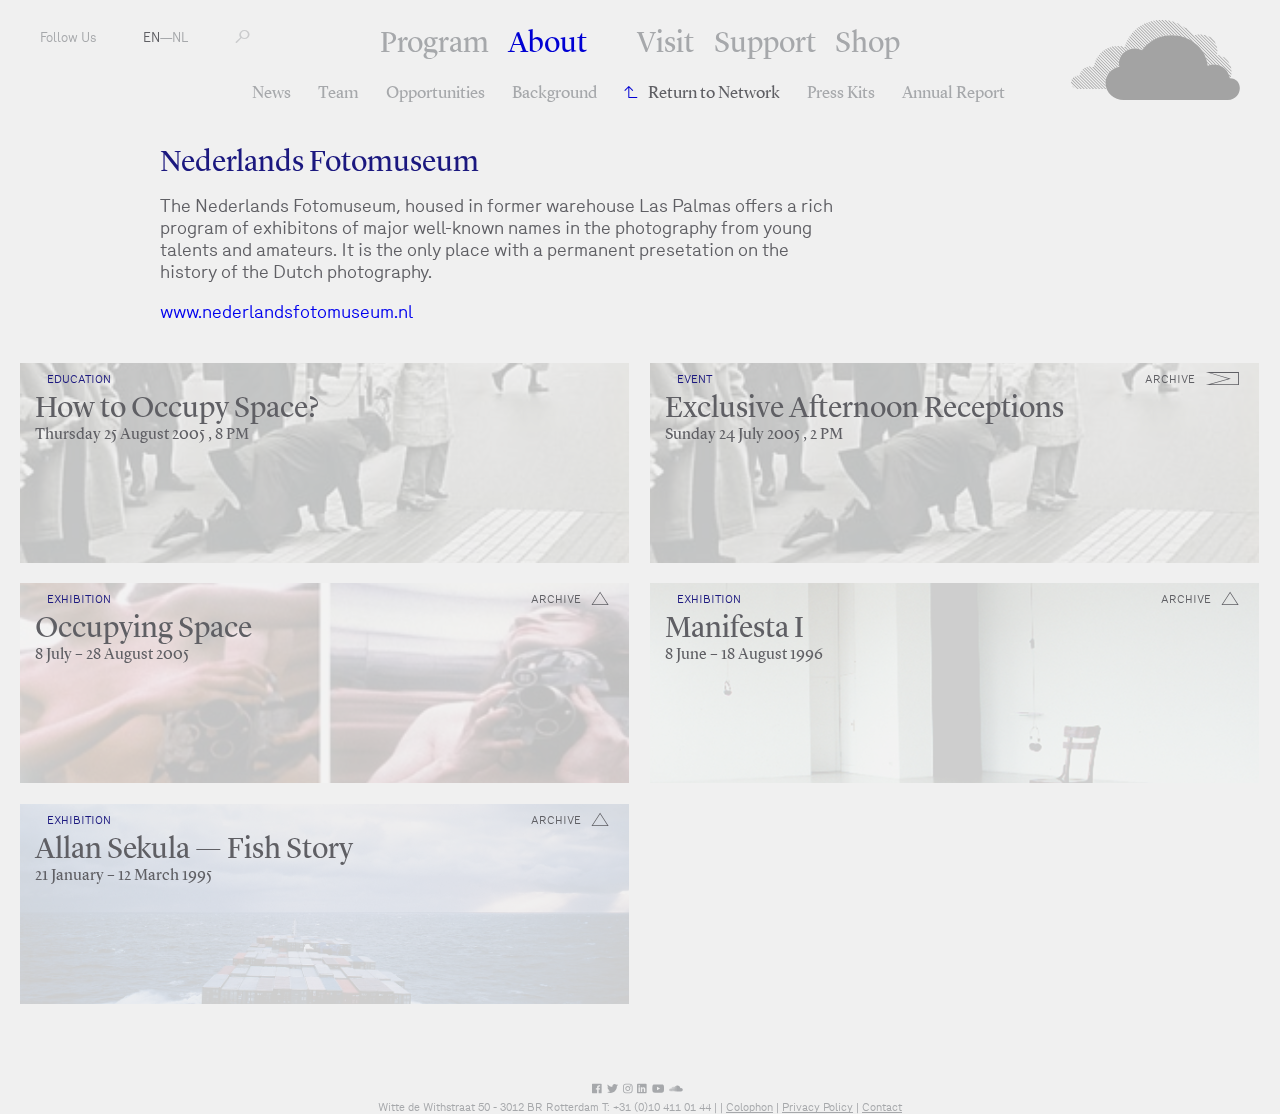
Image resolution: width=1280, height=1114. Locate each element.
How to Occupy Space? (177, 409)
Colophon (749, 1107)
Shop (867, 44)
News (271, 93)
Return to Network (714, 93)
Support (765, 44)
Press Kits (841, 93)
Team (338, 93)
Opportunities (435, 93)
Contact (882, 1107)
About (547, 44)
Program (434, 44)
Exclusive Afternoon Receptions (864, 409)
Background (554, 93)
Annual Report (953, 93)
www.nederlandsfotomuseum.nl (286, 311)
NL (180, 37)
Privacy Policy (817, 1107)
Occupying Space (143, 629)
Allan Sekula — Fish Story (194, 850)
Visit (665, 44)
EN (151, 37)
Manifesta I (734, 629)
